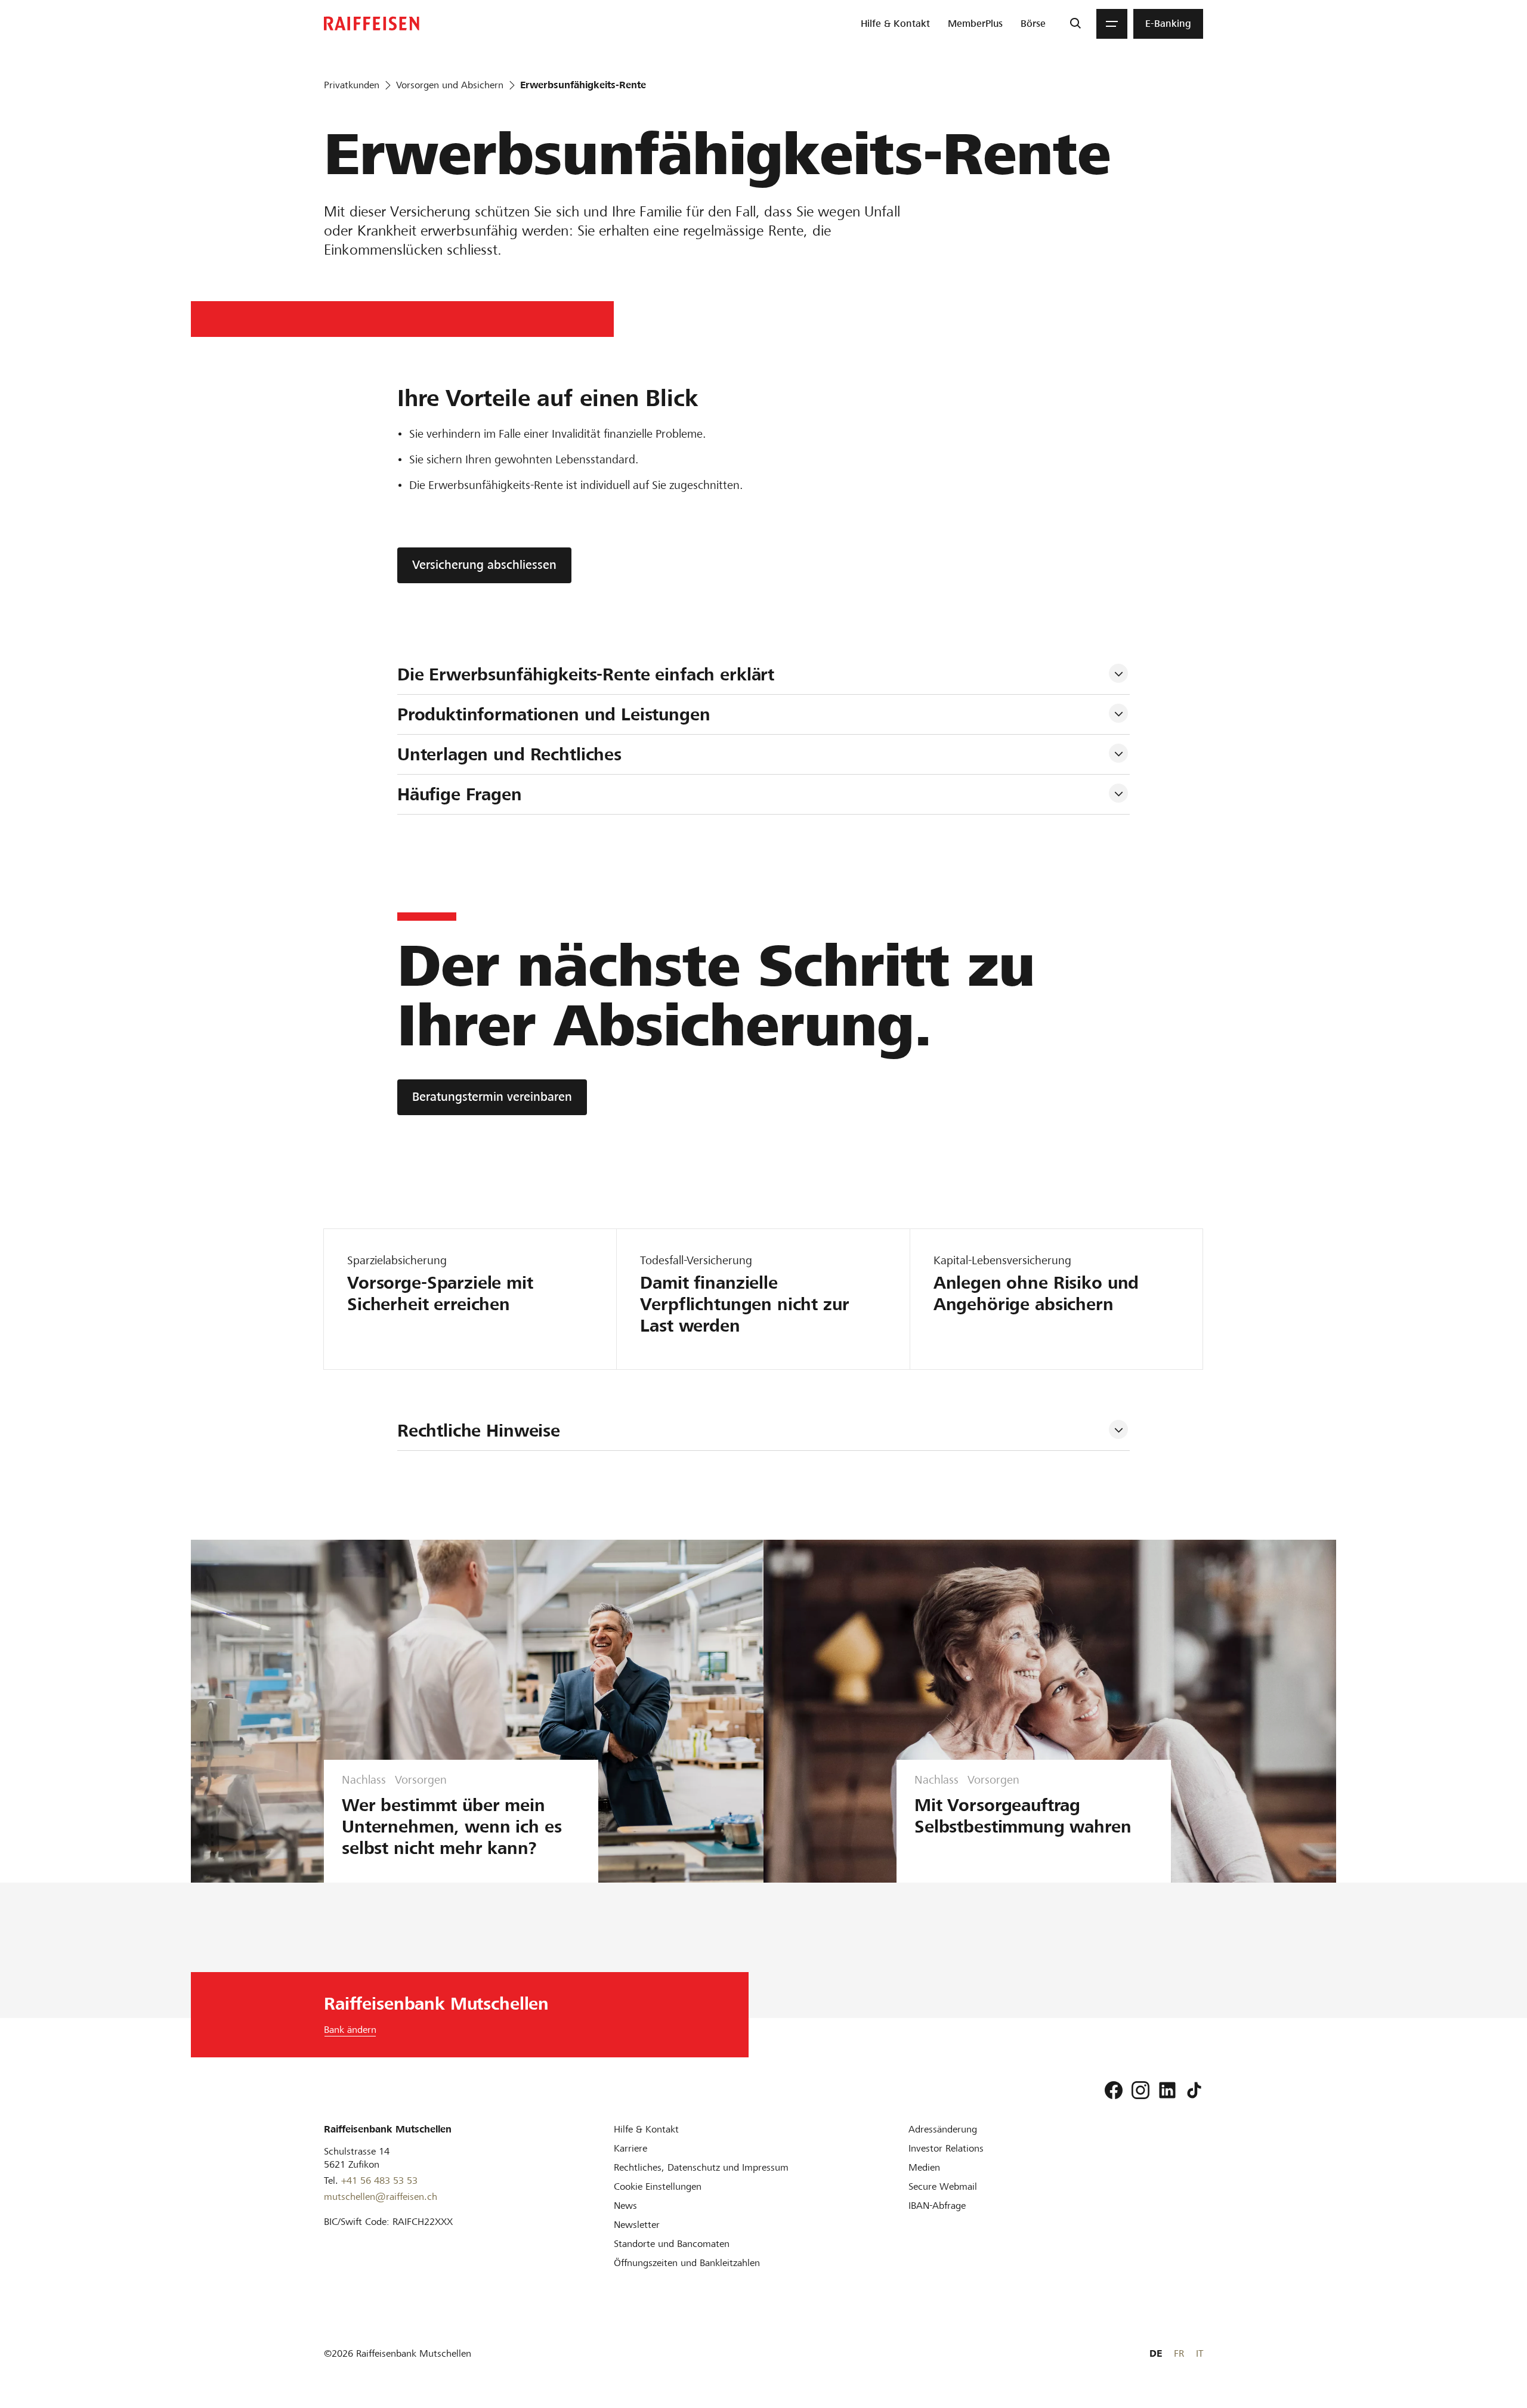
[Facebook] (1114, 2090)
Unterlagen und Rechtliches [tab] (509, 754)
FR (1179, 2353)
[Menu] (1112, 24)
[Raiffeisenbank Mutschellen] (372, 24)
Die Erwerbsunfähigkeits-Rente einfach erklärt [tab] (586, 674)
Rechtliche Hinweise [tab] (479, 1431)
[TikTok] (1194, 2090)
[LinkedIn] (1167, 2090)
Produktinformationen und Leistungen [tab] (554, 714)
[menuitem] (895, 24)
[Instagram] (1140, 2090)
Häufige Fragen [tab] (460, 794)
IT (1200, 2353)
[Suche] (1075, 24)
